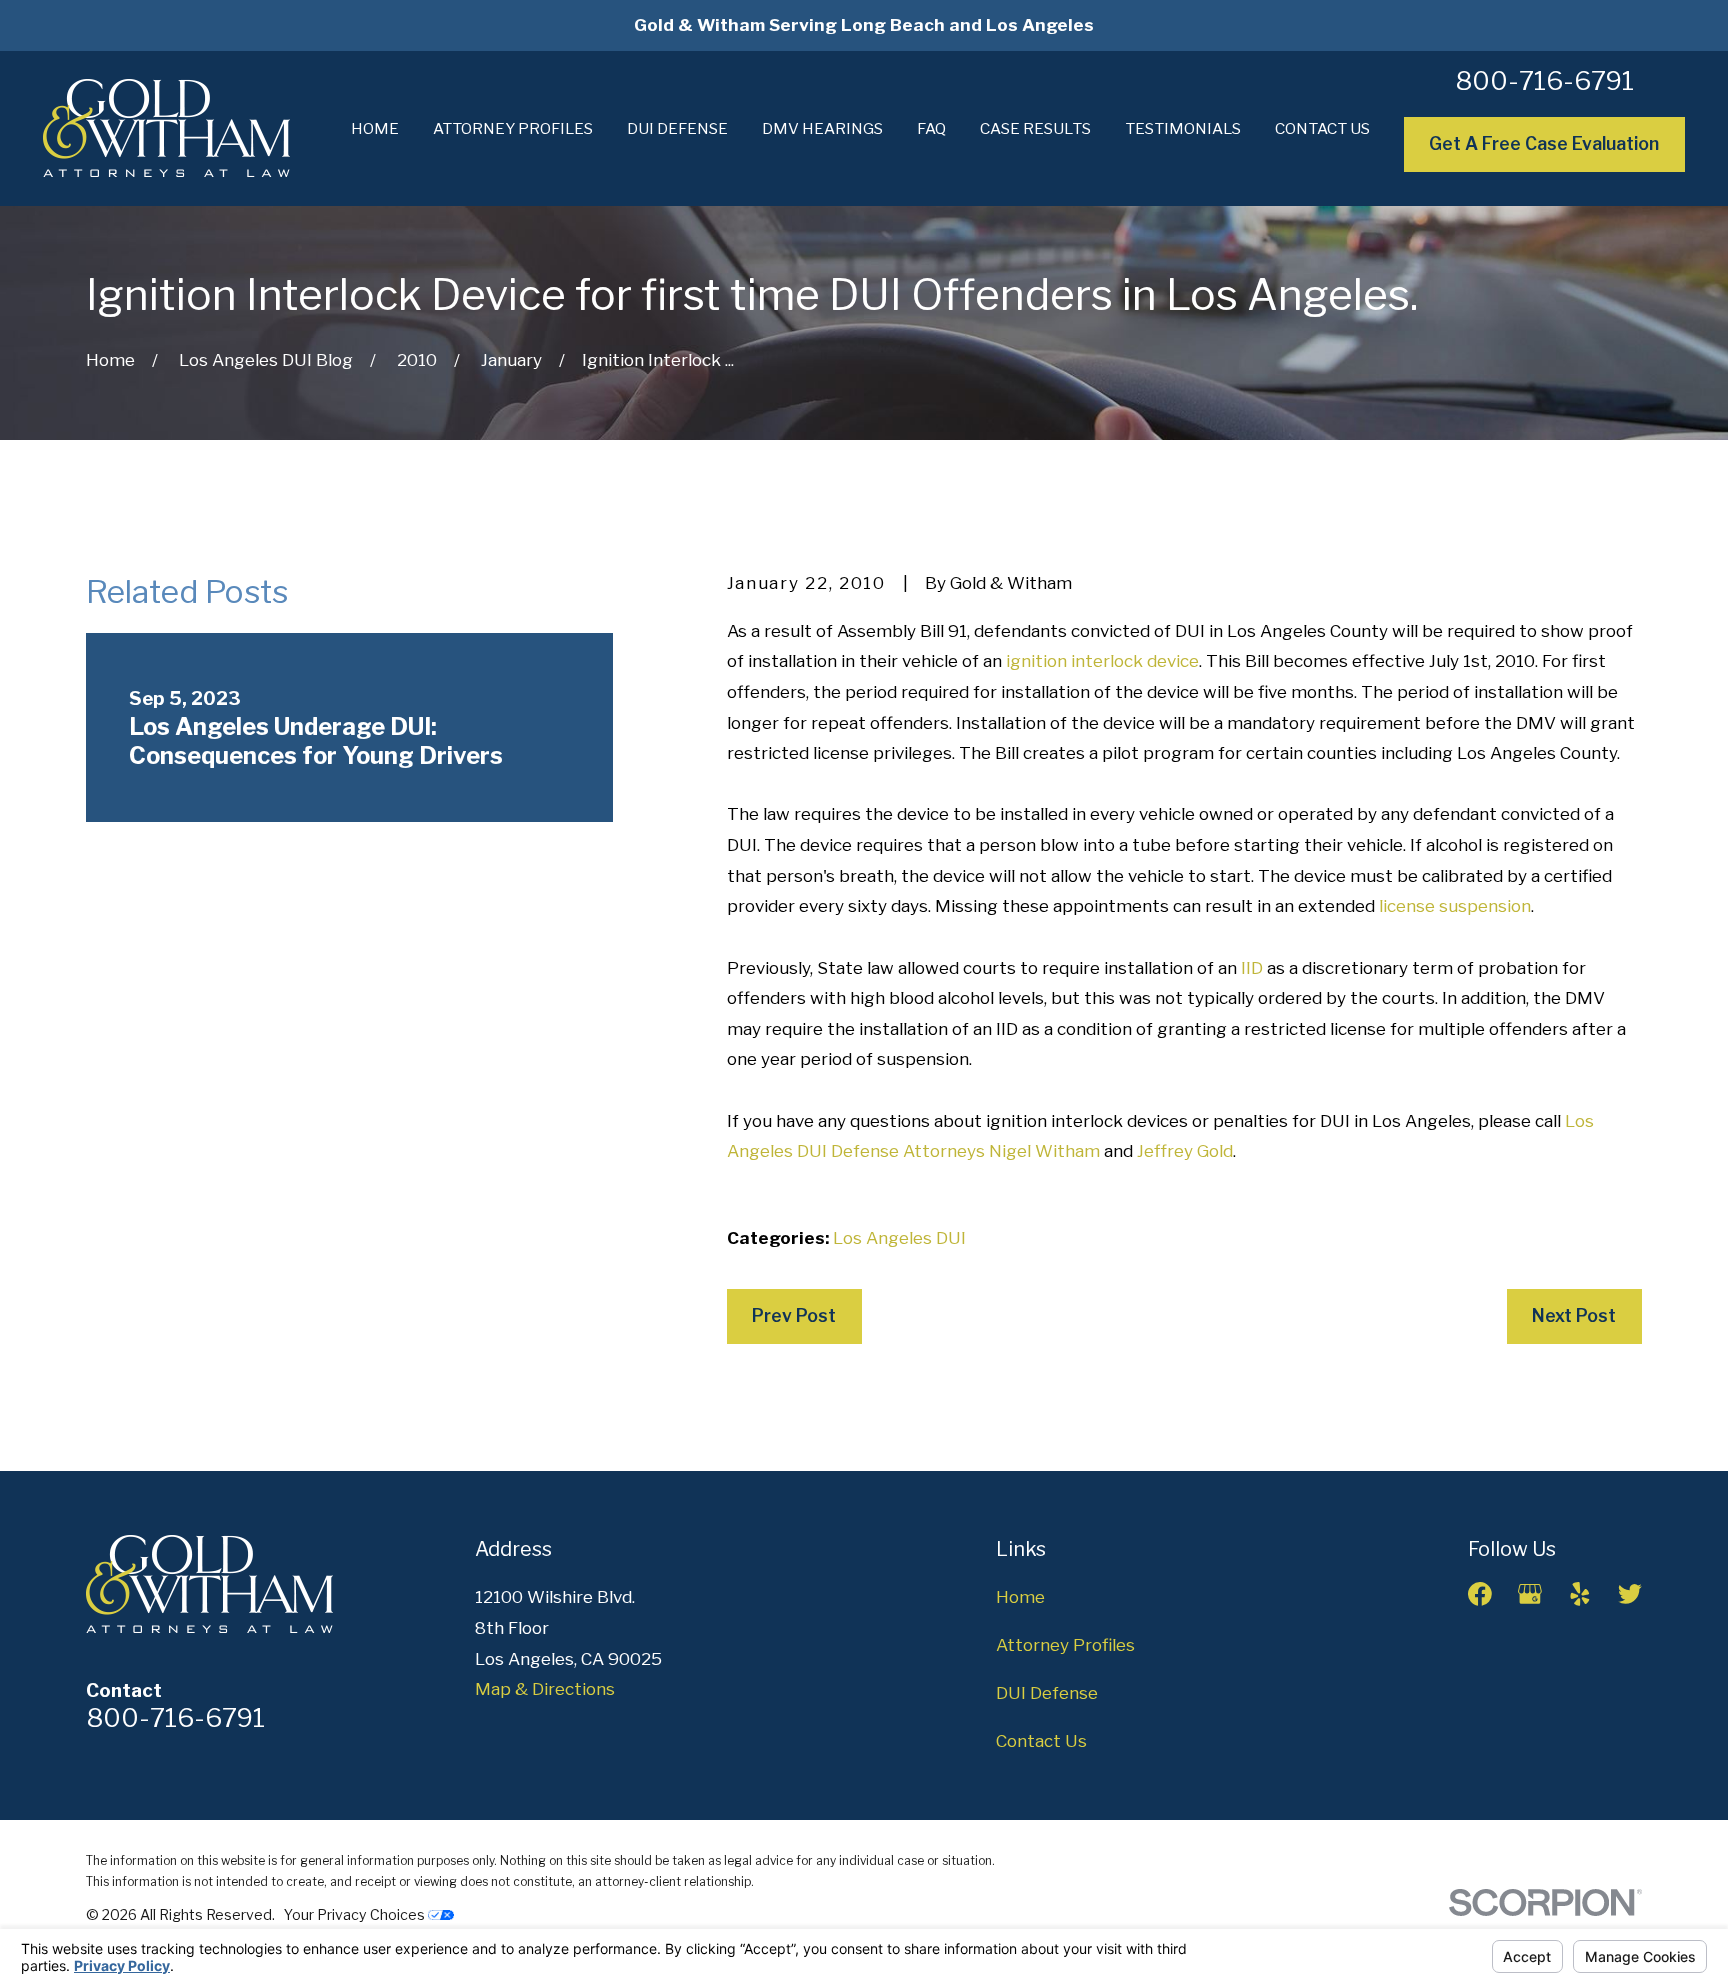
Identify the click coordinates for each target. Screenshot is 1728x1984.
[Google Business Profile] (1530, 1594)
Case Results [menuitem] (1035, 128)
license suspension (1455, 906)
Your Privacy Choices (356, 1914)
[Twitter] (1630, 1594)
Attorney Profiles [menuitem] (513, 128)
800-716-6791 (1544, 80)
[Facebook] (1480, 1594)
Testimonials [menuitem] (1183, 128)
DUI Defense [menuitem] (677, 128)
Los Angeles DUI (899, 1238)
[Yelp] (1580, 1594)
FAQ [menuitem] (931, 128)
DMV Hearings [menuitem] (822, 128)
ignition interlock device (1102, 661)
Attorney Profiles (1065, 1645)
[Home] (166, 128)
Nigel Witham (1044, 1151)
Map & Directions (545, 1689)
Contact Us (1041, 1741)
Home (1020, 1597)
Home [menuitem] (375, 128)
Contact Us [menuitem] (1322, 128)
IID (1252, 968)
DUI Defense (1047, 1693)
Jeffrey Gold (1185, 1151)
